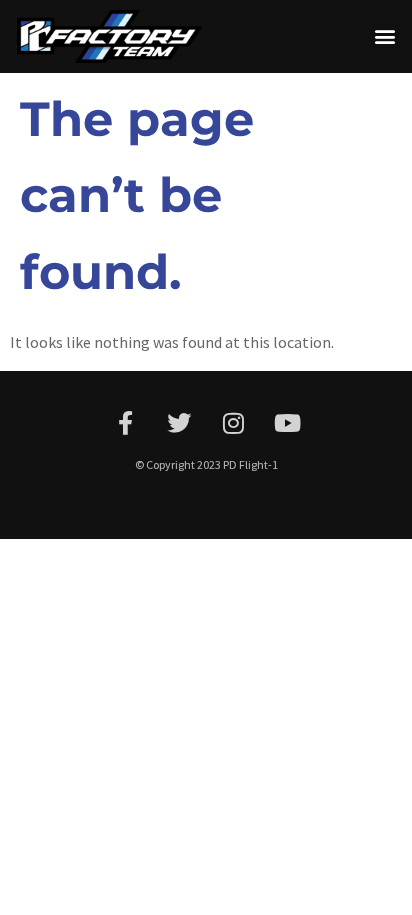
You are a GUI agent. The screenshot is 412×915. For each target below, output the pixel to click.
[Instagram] (233, 423)
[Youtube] (287, 423)
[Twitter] (179, 423)
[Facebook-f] (125, 423)
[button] (385, 36)
